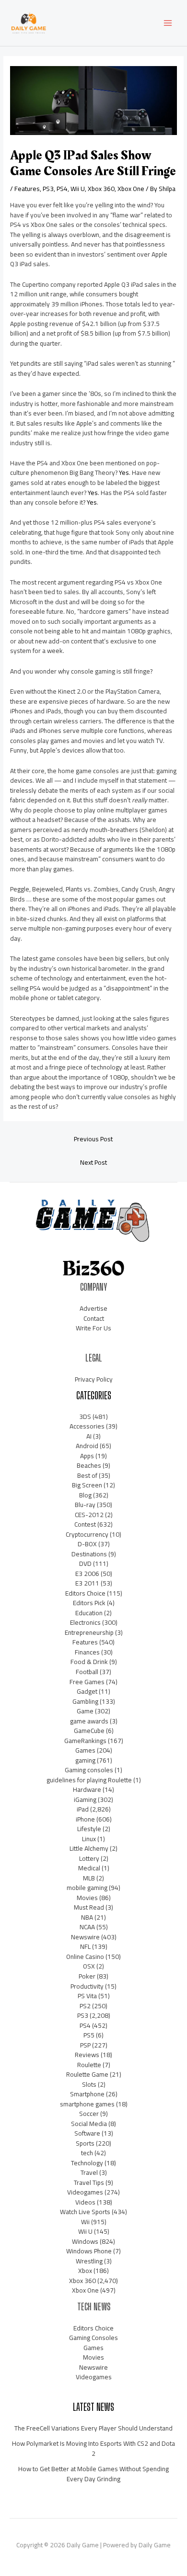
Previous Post (93, 1139)
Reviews (87, 2055)
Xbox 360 (101, 189)
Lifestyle (89, 1829)
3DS (85, 1417)
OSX (89, 1966)
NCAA (87, 1927)
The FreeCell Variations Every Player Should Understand (93, 2428)
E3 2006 (87, 1574)
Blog (85, 1495)
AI (89, 1436)
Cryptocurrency (87, 1534)
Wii (85, 2222)
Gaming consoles (89, 1770)
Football (87, 1672)
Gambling (85, 1701)
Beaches (89, 1465)
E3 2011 (87, 1583)
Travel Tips (89, 2182)
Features (27, 189)
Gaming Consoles (93, 2338)
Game (85, 1711)
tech (87, 2153)
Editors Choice (85, 1593)
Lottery (89, 1858)
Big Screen (87, 1485)
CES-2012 (89, 1515)
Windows (85, 2241)
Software (87, 2133)
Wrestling (89, 2261)
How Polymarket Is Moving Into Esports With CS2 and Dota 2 (93, 2448)
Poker (87, 1976)
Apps (87, 1456)
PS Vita (87, 1996)
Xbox (85, 2271)
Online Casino (85, 1957)
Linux (89, 1839)
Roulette (89, 2065)
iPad (83, 1809)
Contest (85, 1524)
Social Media (89, 2124)
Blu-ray (85, 1505)
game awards (89, 1721)
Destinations (89, 1554)
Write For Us (93, 1328)
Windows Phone (89, 2251)
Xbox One (131, 189)
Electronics (85, 1622)
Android (87, 1446)
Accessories (87, 1426)
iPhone (85, 1819)
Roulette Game (87, 2074)
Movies (87, 1898)
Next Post (93, 1162)
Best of (87, 1475)
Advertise (93, 1308)
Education (89, 1613)
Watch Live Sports (85, 2212)
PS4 (62, 189)
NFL (85, 1946)
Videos (85, 2202)
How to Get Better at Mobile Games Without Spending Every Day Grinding (93, 2474)
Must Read (89, 1907)
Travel (89, 2172)
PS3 (48, 189)
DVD (85, 1564)
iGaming (85, 1800)
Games (85, 1750)
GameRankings (85, 1741)
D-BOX (87, 1544)
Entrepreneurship (89, 1632)
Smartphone (87, 2094)
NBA (87, 1917)
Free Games (87, 1682)
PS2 (85, 2006)
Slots (89, 2084)
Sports (85, 2143)
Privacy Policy (94, 1379)
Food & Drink (89, 1662)
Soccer (89, 2114)
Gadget (87, 1691)
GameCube (89, 1731)
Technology (87, 2163)
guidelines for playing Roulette (89, 1780)
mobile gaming (87, 1888)
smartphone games (87, 2104)
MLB (89, 1878)
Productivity (87, 1986)
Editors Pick (89, 1603)
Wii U (78, 189)
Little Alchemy (89, 1848)
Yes (124, 472)
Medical (89, 1868)
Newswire (85, 1937)
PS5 (89, 2035)
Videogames (85, 2192)
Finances (87, 1652)
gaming (85, 1760)
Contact (94, 1318)
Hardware (87, 1789)
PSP (85, 2045)
